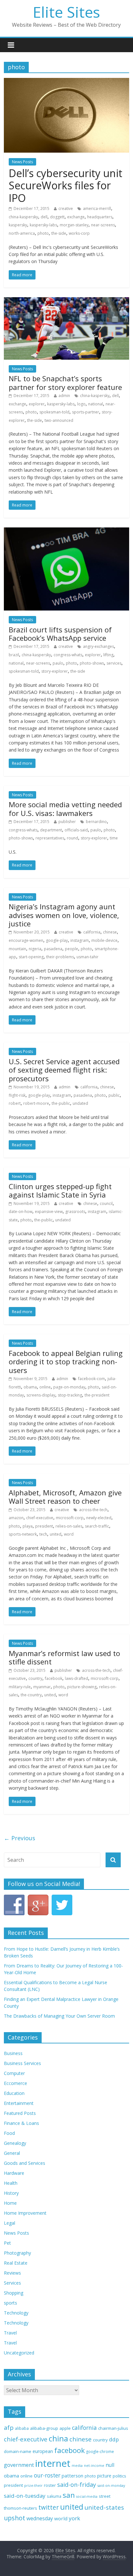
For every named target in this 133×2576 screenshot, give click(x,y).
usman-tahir (87, 957)
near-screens (103, 225)
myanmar (42, 1687)
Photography (17, 2253)
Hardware (14, 2173)
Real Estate (16, 2263)
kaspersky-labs (43, 225)
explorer (37, 404)
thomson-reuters (20, 2508)
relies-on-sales (69, 1526)
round (72, 838)
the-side (59, 233)
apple (65, 2428)
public (114, 1095)
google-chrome (100, 2451)
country (35, 1678)
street (105, 2496)
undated (80, 1103)
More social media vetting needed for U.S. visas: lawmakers (65, 809)
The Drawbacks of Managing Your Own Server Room (59, 2016)
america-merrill (97, 208)
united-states (104, 2507)
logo (81, 404)
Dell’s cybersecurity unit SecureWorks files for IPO (66, 185)
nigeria (35, 949)
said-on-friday (77, 2484)
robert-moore (36, 1103)
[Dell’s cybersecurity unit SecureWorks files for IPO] (66, 82)
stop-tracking (70, 1395)
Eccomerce (15, 2083)
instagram (80, 940)
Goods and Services (25, 2163)
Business (13, 2053)
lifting (108, 655)
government (19, 2465)
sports (10, 2303)
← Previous (20, 1838)
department (51, 830)
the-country (31, 1695)
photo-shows (92, 663)
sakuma (54, 2496)
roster (50, 2485)
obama (30, 1387)
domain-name (18, 2451)
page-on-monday (69, 1387)
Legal (10, 2223)
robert (15, 1103)
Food (9, 2133)
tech (43, 1534)
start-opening (31, 957)
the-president (97, 1395)
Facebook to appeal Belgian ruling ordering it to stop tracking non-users (66, 1362)
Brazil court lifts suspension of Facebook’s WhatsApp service (60, 634)
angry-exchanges (98, 646)
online (45, 1387)
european (43, 2451)
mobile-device (104, 940)
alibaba (22, 2428)
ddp (114, 2439)
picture (104, 2476)
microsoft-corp (70, 1518)
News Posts (22, 162)
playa (28, 1526)
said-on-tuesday (25, 2496)
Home (10, 2203)
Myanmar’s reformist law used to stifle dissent (64, 1657)
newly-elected (99, 1518)
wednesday (40, 2518)
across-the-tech (93, 1510)
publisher (67, 822)
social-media (87, 2496)
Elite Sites (66, 12)
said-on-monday (111, 2485)
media (77, 2466)
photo (43, 233)
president (44, 1526)
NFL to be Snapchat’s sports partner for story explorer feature (65, 383)
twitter (49, 2507)
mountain (17, 949)
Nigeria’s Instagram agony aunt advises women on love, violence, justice (64, 915)
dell (44, 217)
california (92, 932)
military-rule (20, 1687)
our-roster (47, 2475)
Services (12, 2283)
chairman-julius (113, 2428)
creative (66, 208)
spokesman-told (54, 412)
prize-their (33, 2486)
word (69, 1534)
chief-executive (40, 1518)
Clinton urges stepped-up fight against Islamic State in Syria (60, 1190)
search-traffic (97, 1526)
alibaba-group (44, 2428)
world (61, 2518)
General (12, 2153)
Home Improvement (25, 2213)
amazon (16, 1518)
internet (53, 2463)
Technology (16, 2313)
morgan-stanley (74, 225)
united (56, 1534)
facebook (54, 1678)
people (72, 949)
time (114, 838)
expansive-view (49, 1212)
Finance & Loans (21, 2123)
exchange (76, 217)
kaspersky (18, 225)
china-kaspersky (23, 217)
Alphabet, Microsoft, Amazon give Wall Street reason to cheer (65, 1497)
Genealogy (15, 2143)
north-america (22, 233)
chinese (110, 932)
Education (14, 2093)
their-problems (60, 957)
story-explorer (55, 671)
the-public (61, 1103)
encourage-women (26, 940)
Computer (14, 2073)
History (11, 2193)
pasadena (53, 949)
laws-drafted (77, 1678)
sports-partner (86, 412)
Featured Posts (20, 2113)
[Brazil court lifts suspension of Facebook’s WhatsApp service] (66, 531)
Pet (7, 2243)
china (58, 2439)
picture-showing (82, 1687)
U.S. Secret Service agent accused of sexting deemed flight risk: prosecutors (64, 1070)
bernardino (96, 822)
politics (119, 2476)
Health (11, 2183)
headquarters (100, 217)
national (96, 404)
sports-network (23, 1534)
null (110, 2465)
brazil (14, 655)
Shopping (14, 2293)
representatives (50, 838)
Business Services (22, 2063)
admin (64, 396)
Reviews (12, 2273)
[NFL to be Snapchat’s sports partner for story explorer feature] (66, 301)
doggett (57, 217)
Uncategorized (19, 2353)
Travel (10, 2333)
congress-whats (68, 655)
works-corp (79, 233)
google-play (57, 940)
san (69, 2495)
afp (9, 2428)
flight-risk (17, 1095)
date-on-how (20, 1212)
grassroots (75, 1212)
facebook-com (92, 1379)
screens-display (41, 1395)
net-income (94, 2465)
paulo (58, 663)
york (74, 2518)
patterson (72, 2476)
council (106, 1203)
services (114, 663)
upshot (15, 2518)
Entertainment (19, 2103)
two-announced (59, 420)
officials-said (76, 830)
